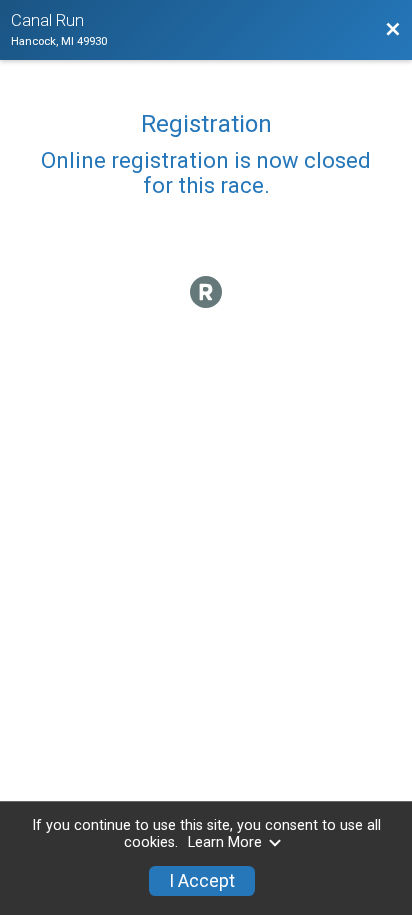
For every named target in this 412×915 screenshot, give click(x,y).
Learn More (225, 842)
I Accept (202, 881)
